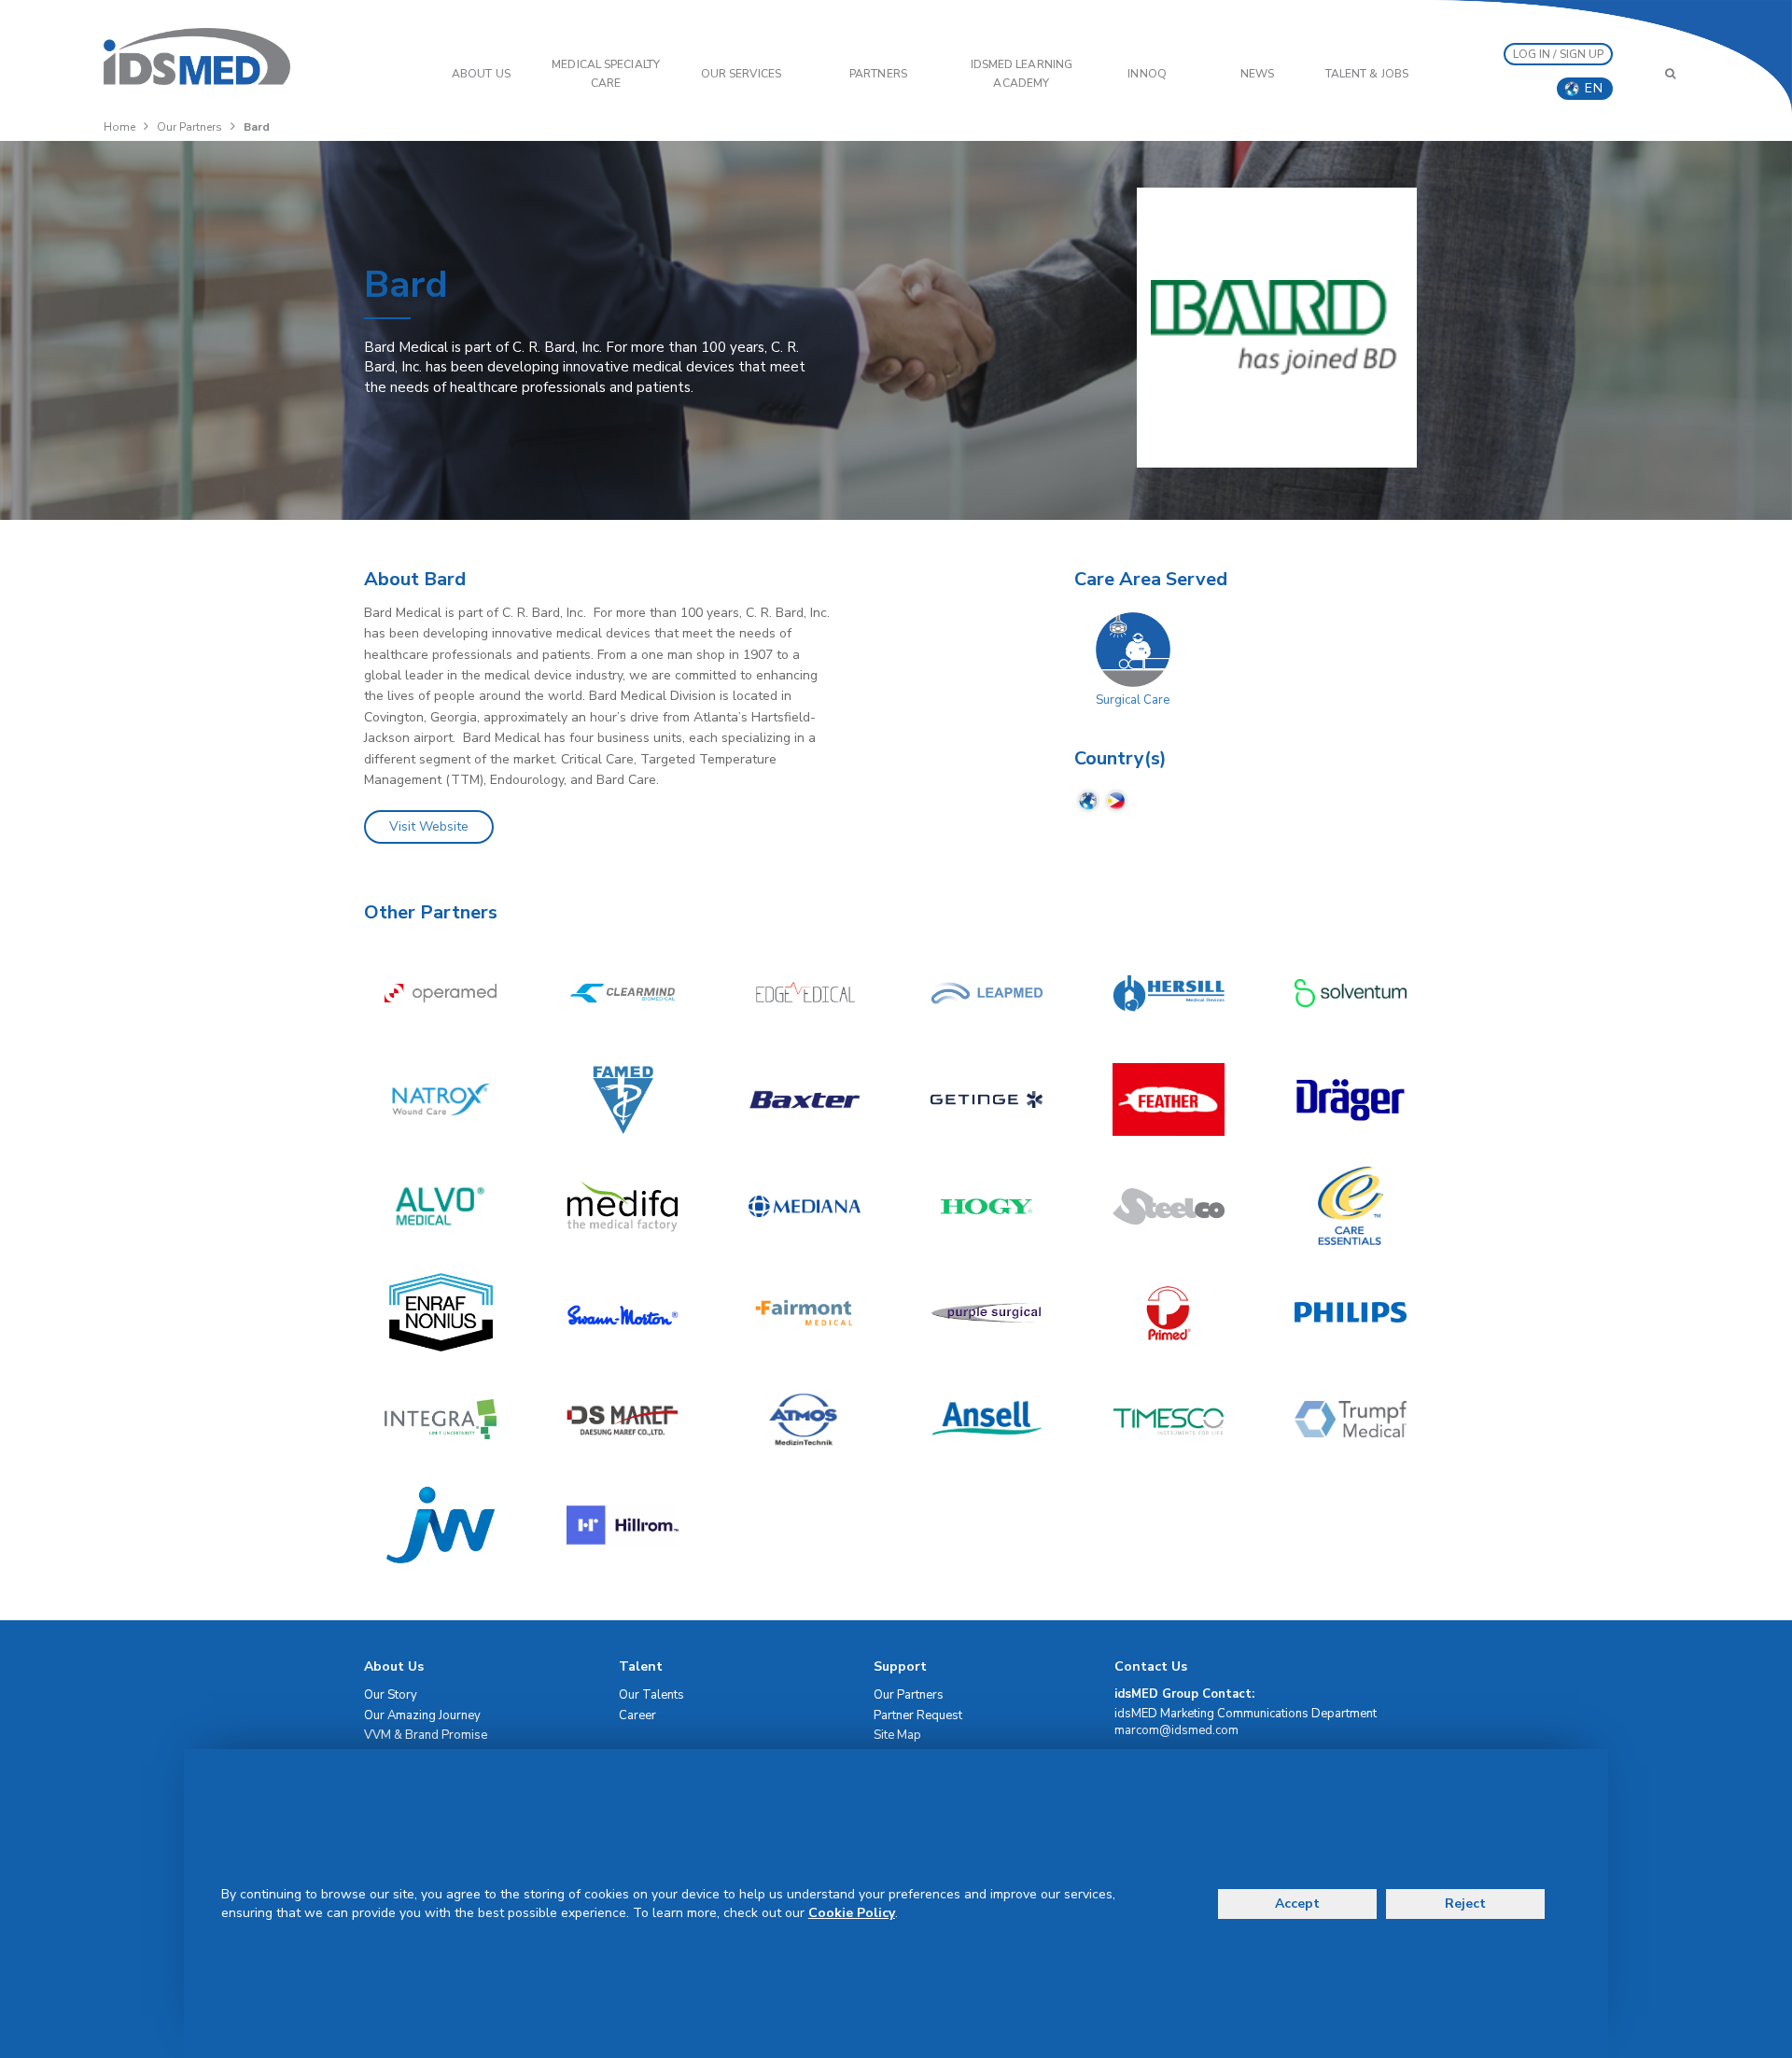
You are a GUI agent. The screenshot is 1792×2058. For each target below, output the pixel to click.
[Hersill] (1169, 993)
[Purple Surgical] (987, 1312)
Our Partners (189, 127)
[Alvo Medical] (441, 1206)
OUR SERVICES (741, 74)
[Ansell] (987, 1419)
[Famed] (623, 1099)
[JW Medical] (441, 1525)
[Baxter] (805, 1099)
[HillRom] (623, 1525)
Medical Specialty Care (606, 74)
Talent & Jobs (1367, 74)
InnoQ (1147, 74)
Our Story (391, 1695)
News (1257, 74)
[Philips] (1351, 1312)
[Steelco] (1169, 1206)
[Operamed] (441, 993)
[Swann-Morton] (623, 1312)
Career (637, 1715)
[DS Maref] (623, 1419)
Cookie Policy (852, 1913)
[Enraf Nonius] (441, 1312)
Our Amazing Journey (422, 1715)
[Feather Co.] (1169, 1099)
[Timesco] (1169, 1419)
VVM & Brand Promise (426, 1735)
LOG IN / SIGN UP (1559, 54)
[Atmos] (805, 1419)
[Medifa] (623, 1206)
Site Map (897, 1735)
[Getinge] (987, 1099)
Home (119, 127)
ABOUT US (481, 74)
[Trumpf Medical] (1351, 1419)
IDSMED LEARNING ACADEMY (1022, 74)
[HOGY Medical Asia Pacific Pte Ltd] (987, 1206)
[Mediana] (805, 1206)
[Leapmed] (987, 993)
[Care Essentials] (1351, 1206)
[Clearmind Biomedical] (623, 993)
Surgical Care (1133, 700)
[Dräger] (1351, 1099)
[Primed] (1169, 1312)
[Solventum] (1351, 993)
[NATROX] (441, 1099)
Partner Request (918, 1715)
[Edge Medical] (805, 993)
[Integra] (441, 1419)
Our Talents (651, 1695)
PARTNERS (878, 74)
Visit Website (429, 826)
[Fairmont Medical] (805, 1312)
